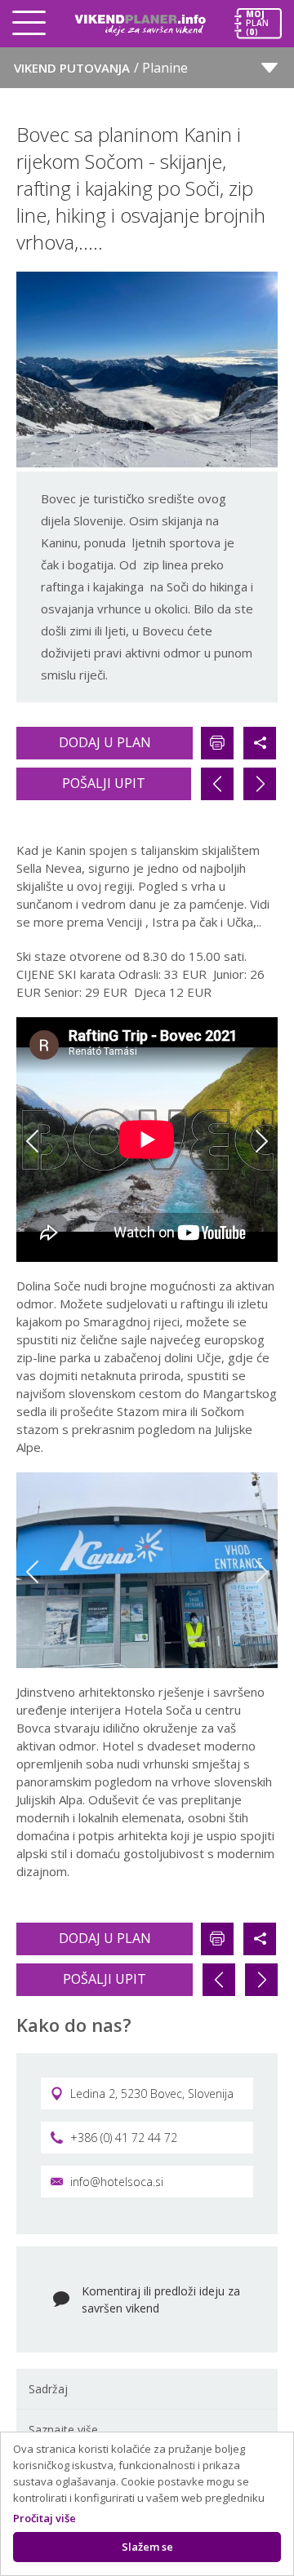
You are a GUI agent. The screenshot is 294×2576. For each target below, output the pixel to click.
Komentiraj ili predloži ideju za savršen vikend (161, 2299)
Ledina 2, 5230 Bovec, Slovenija (152, 2094)
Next (262, 1141)
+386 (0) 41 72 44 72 (124, 2138)
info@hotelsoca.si (117, 2182)
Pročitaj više (45, 2518)
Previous (32, 1141)
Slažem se (147, 2547)
